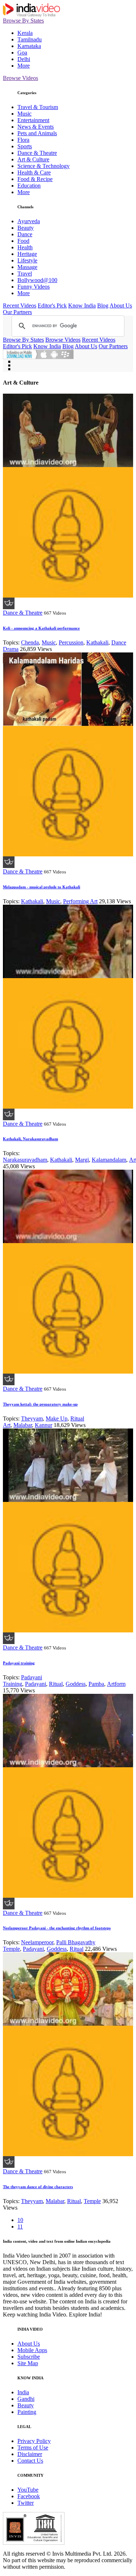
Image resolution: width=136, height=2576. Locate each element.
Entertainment (33, 120)
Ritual (56, 1684)
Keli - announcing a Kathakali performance (41, 628)
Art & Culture (33, 159)
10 (20, 2220)
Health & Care (34, 172)
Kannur (44, 1425)
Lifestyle (27, 260)
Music (24, 114)
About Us (121, 306)
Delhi (24, 59)
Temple (92, 2201)
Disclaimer (30, 2454)
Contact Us (30, 2461)
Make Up (57, 1418)
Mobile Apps (32, 2350)
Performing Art (80, 901)
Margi (82, 1160)
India (23, 2392)
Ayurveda (29, 221)
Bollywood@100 (37, 280)
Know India (82, 306)
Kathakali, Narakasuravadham (30, 1139)
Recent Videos (20, 306)
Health (25, 247)
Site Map (28, 2363)
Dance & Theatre (37, 153)
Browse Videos (20, 78)
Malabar (23, 1425)
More (24, 66)
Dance (25, 234)
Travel (25, 274)
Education (29, 186)
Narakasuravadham (25, 1160)
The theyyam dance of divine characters (38, 2187)
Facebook (29, 2496)
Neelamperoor (37, 1942)
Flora (23, 140)
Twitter (26, 2503)
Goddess (76, 1684)
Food (23, 241)
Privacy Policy (34, 2441)
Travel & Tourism (38, 107)
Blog (103, 306)
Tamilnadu (30, 39)
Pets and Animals (37, 133)
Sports (25, 146)
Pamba (96, 1684)
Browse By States (23, 21)
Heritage (27, 254)
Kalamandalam (109, 1160)
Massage (27, 267)
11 (20, 2227)
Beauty (26, 228)
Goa (22, 53)
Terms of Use (33, 2448)
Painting (27, 2412)
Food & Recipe (35, 179)
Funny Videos (34, 287)
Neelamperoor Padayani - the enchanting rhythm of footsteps (57, 1928)
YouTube (28, 2490)
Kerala (25, 33)
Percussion (71, 642)
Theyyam (32, 1418)
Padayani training (19, 1663)
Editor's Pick (52, 306)
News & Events (36, 127)
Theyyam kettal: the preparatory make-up (40, 1404)
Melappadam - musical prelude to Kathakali (42, 887)
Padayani (36, 1684)
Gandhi (26, 2399)
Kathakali (97, 642)
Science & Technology (44, 166)
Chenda (30, 642)
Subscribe (29, 2357)
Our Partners (17, 312)
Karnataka (29, 46)
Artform (116, 1684)
